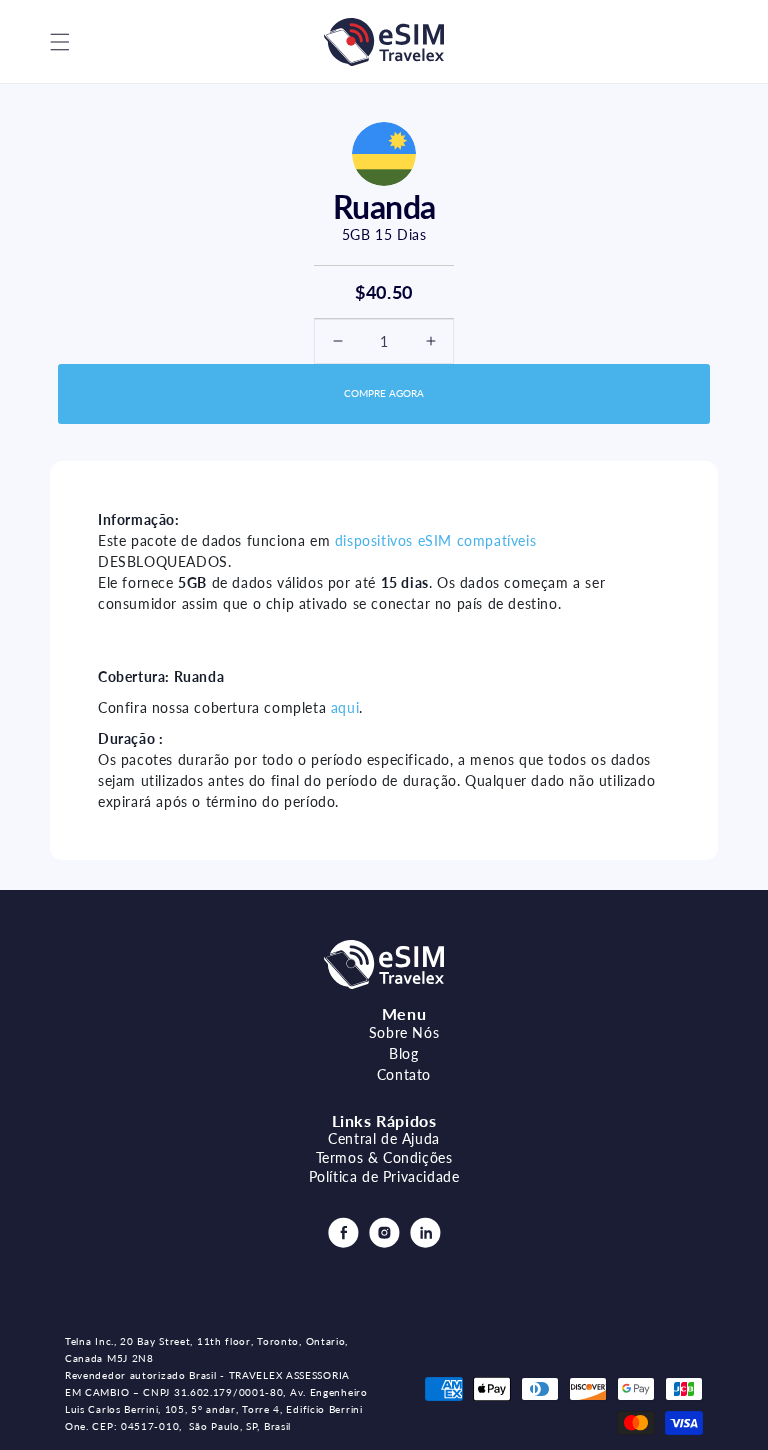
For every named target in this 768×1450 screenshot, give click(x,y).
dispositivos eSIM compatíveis (435, 540)
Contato (404, 1074)
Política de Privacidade (384, 1176)
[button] (60, 42)
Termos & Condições (384, 1157)
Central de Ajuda (384, 1138)
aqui (345, 707)
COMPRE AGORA (384, 393)
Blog (403, 1053)
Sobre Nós (404, 1032)
